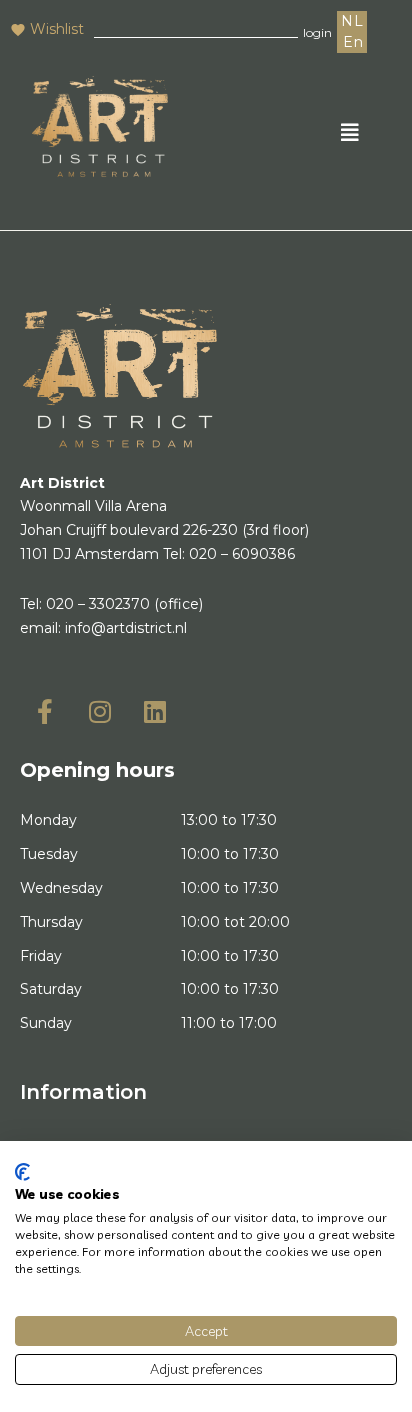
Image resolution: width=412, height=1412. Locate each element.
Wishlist (57, 29)
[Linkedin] (155, 711)
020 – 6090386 (242, 554)
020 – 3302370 (98, 604)
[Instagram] (100, 711)
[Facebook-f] (45, 711)
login (317, 32)
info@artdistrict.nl (126, 628)
